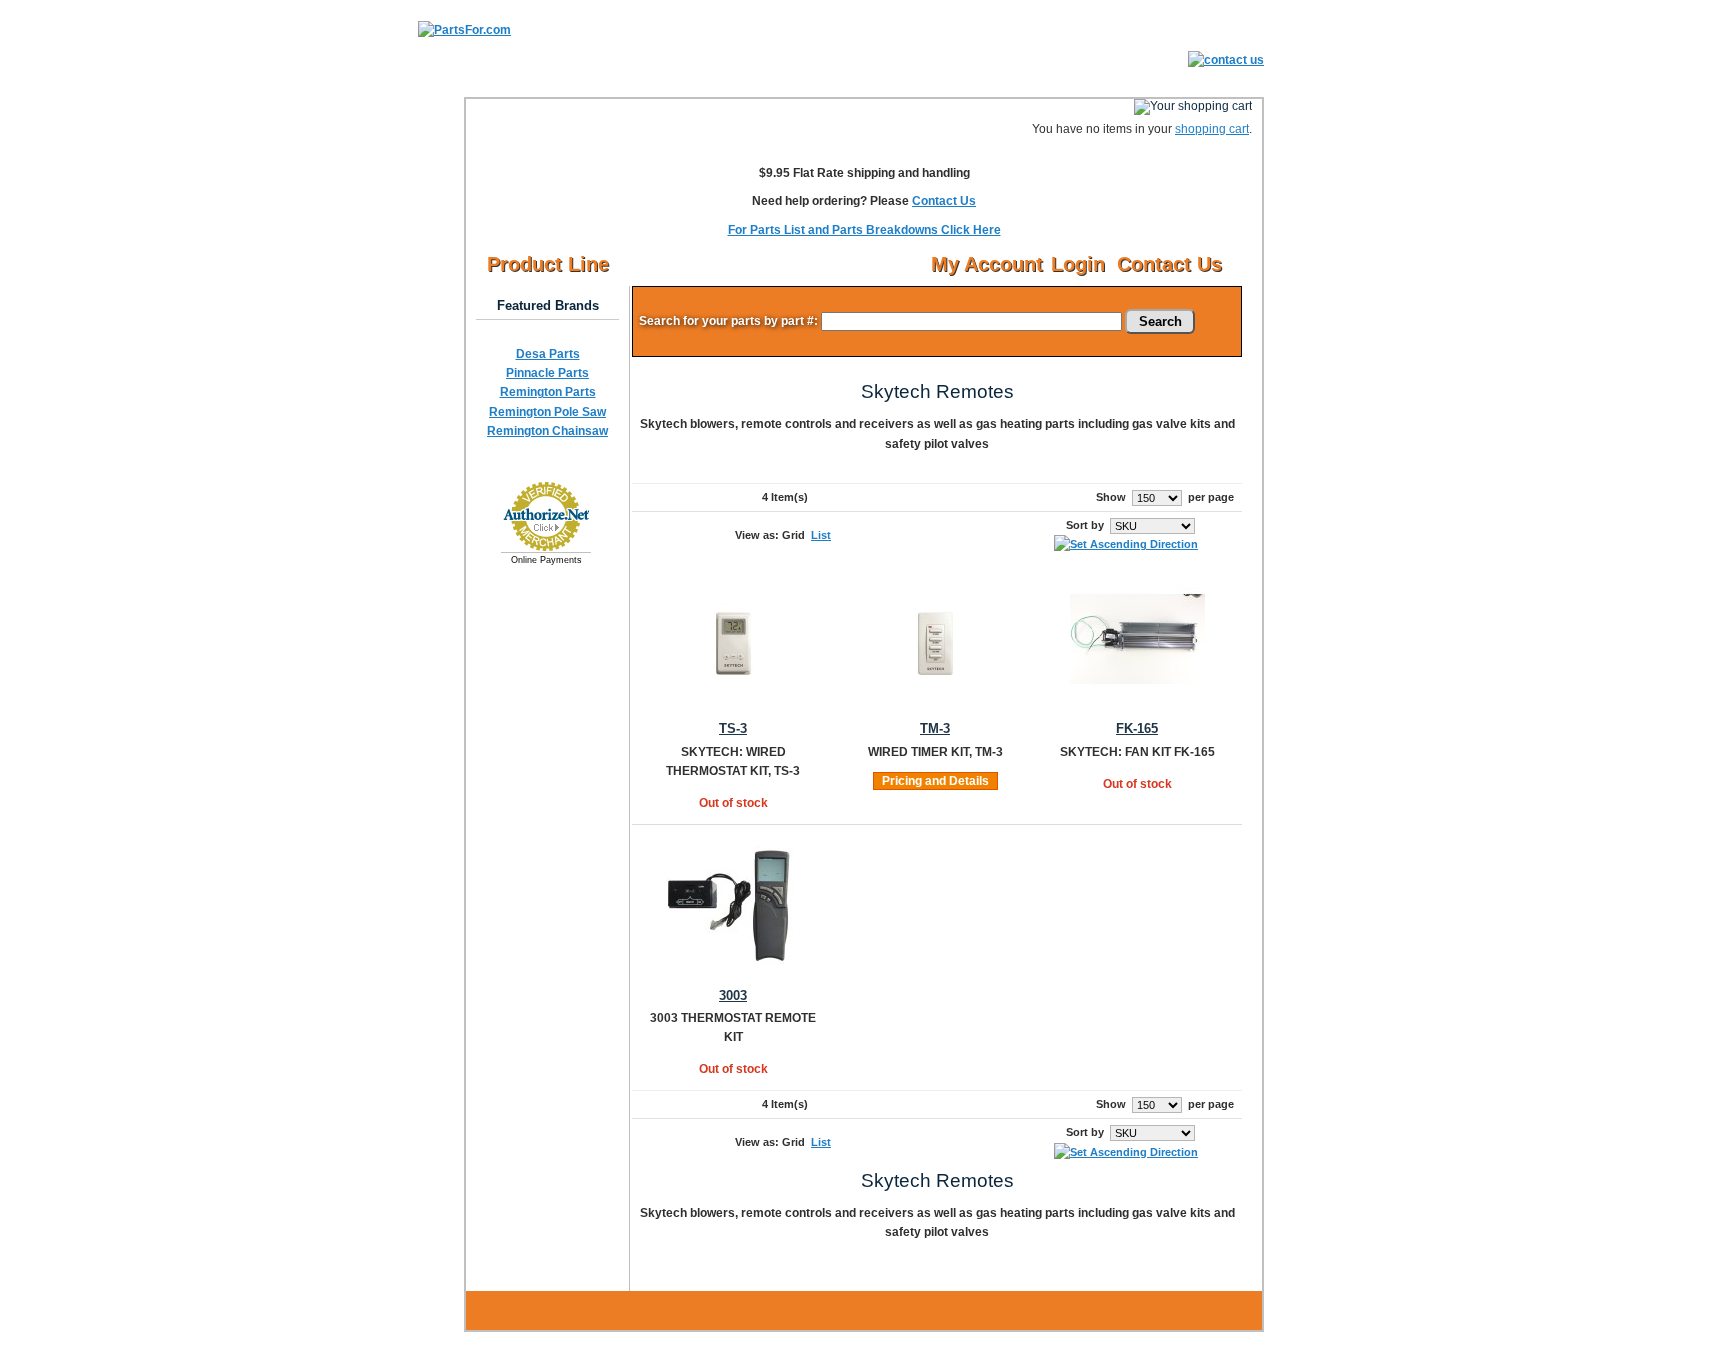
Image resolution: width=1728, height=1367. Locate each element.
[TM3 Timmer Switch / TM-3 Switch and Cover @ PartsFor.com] (935, 702)
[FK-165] (1137, 702)
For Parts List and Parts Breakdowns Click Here (864, 230)
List (821, 535)
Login (1078, 264)
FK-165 (1137, 729)
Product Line (548, 264)
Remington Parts (548, 392)
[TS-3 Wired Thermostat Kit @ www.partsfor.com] (733, 702)
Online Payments (546, 560)
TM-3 (935, 729)
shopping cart (1212, 129)
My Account (987, 264)
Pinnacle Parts (547, 373)
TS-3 (733, 729)
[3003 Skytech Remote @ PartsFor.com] (733, 968)
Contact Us (944, 201)
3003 (733, 996)
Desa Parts (548, 354)
